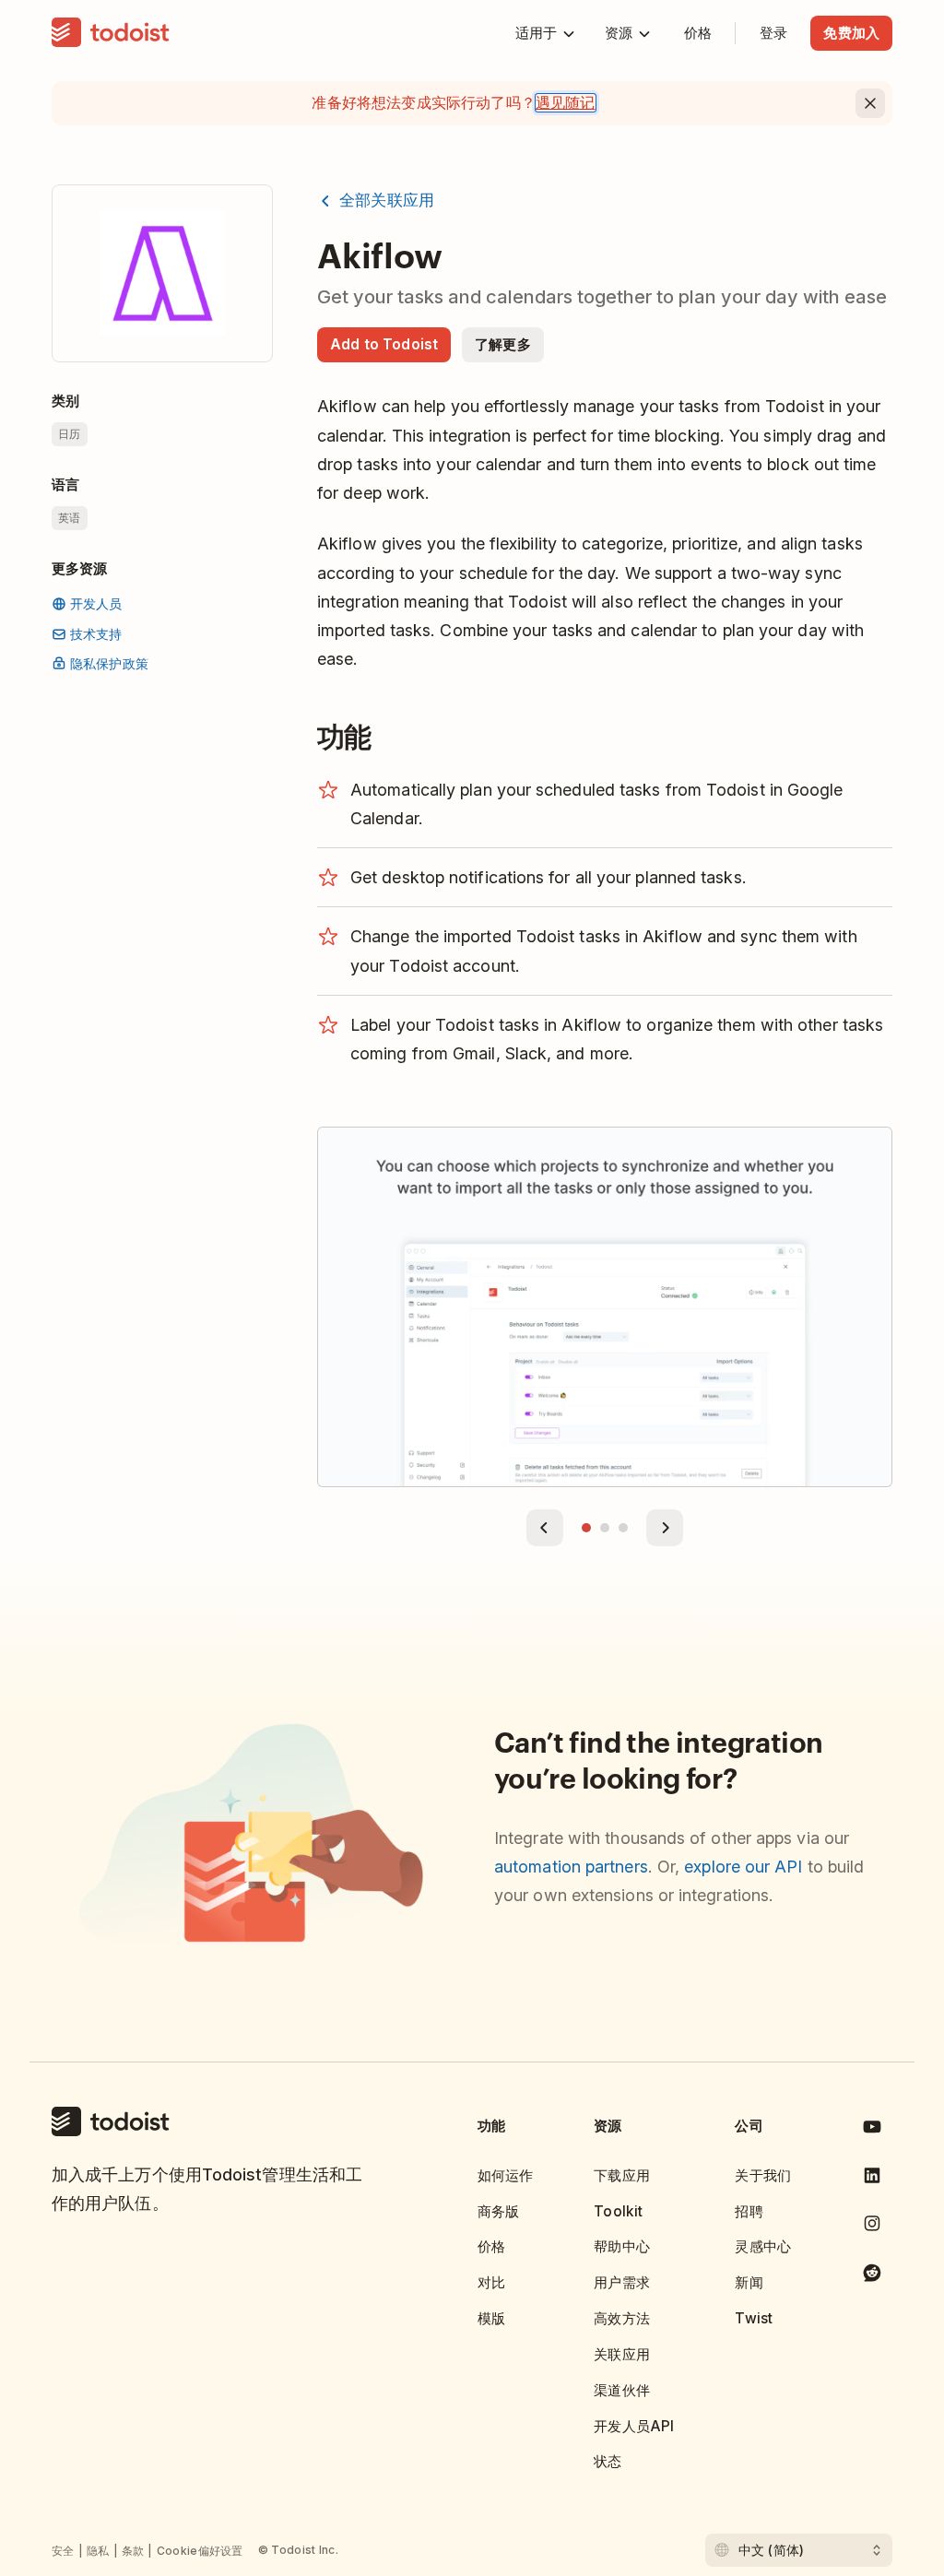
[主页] (111, 33)
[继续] (665, 1528)
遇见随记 (566, 103)
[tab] (586, 1528)
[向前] (545, 1528)
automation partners (571, 1867)
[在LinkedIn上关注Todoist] (872, 2179)
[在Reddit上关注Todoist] (872, 2276)
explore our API (743, 1867)
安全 (63, 2551)
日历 (70, 434)
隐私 (98, 2551)
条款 (133, 2551)
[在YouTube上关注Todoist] (872, 2130)
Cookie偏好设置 (200, 2551)
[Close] (870, 103)
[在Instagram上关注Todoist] (872, 2227)
